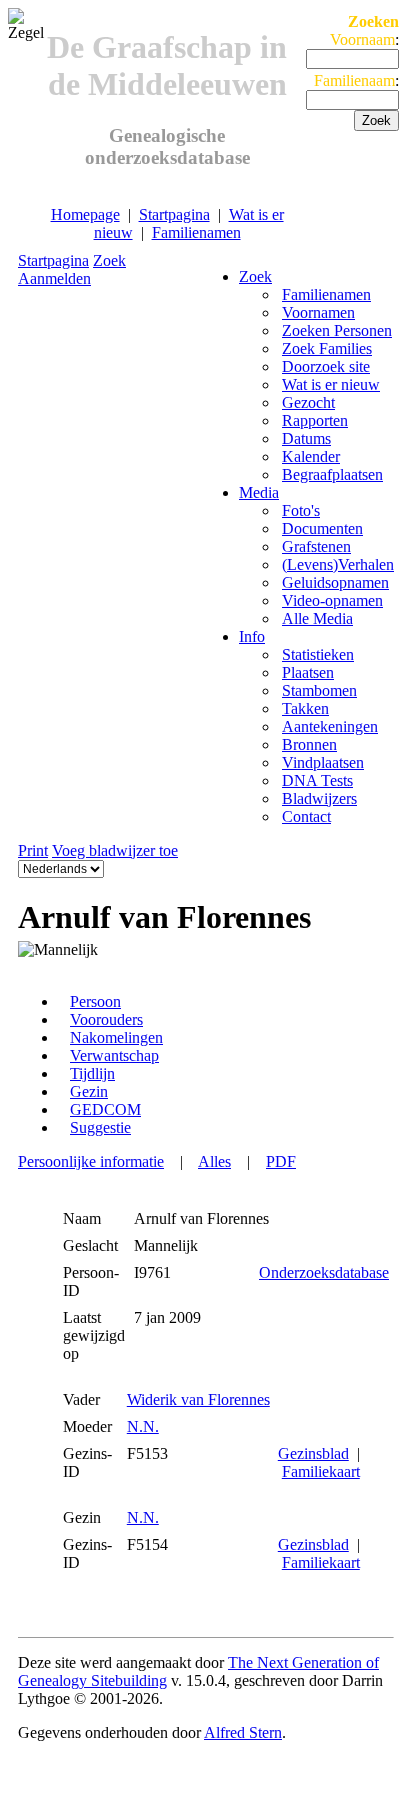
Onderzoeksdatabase (324, 1272)
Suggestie (100, 1127)
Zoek (109, 260)
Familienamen (196, 232)
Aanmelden (54, 278)
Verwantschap (114, 1055)
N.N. (143, 1426)
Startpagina (174, 214)
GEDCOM (105, 1109)
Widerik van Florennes (198, 1399)
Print (33, 850)
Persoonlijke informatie (91, 1161)
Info (252, 636)
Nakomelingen (116, 1037)
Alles (214, 1161)
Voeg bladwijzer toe (115, 850)
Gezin (89, 1091)
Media (259, 492)
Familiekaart (321, 1471)
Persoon (95, 1001)
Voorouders (106, 1019)
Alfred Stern (243, 1732)
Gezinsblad (313, 1453)
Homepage (85, 214)
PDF (281, 1161)
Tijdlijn (92, 1073)
